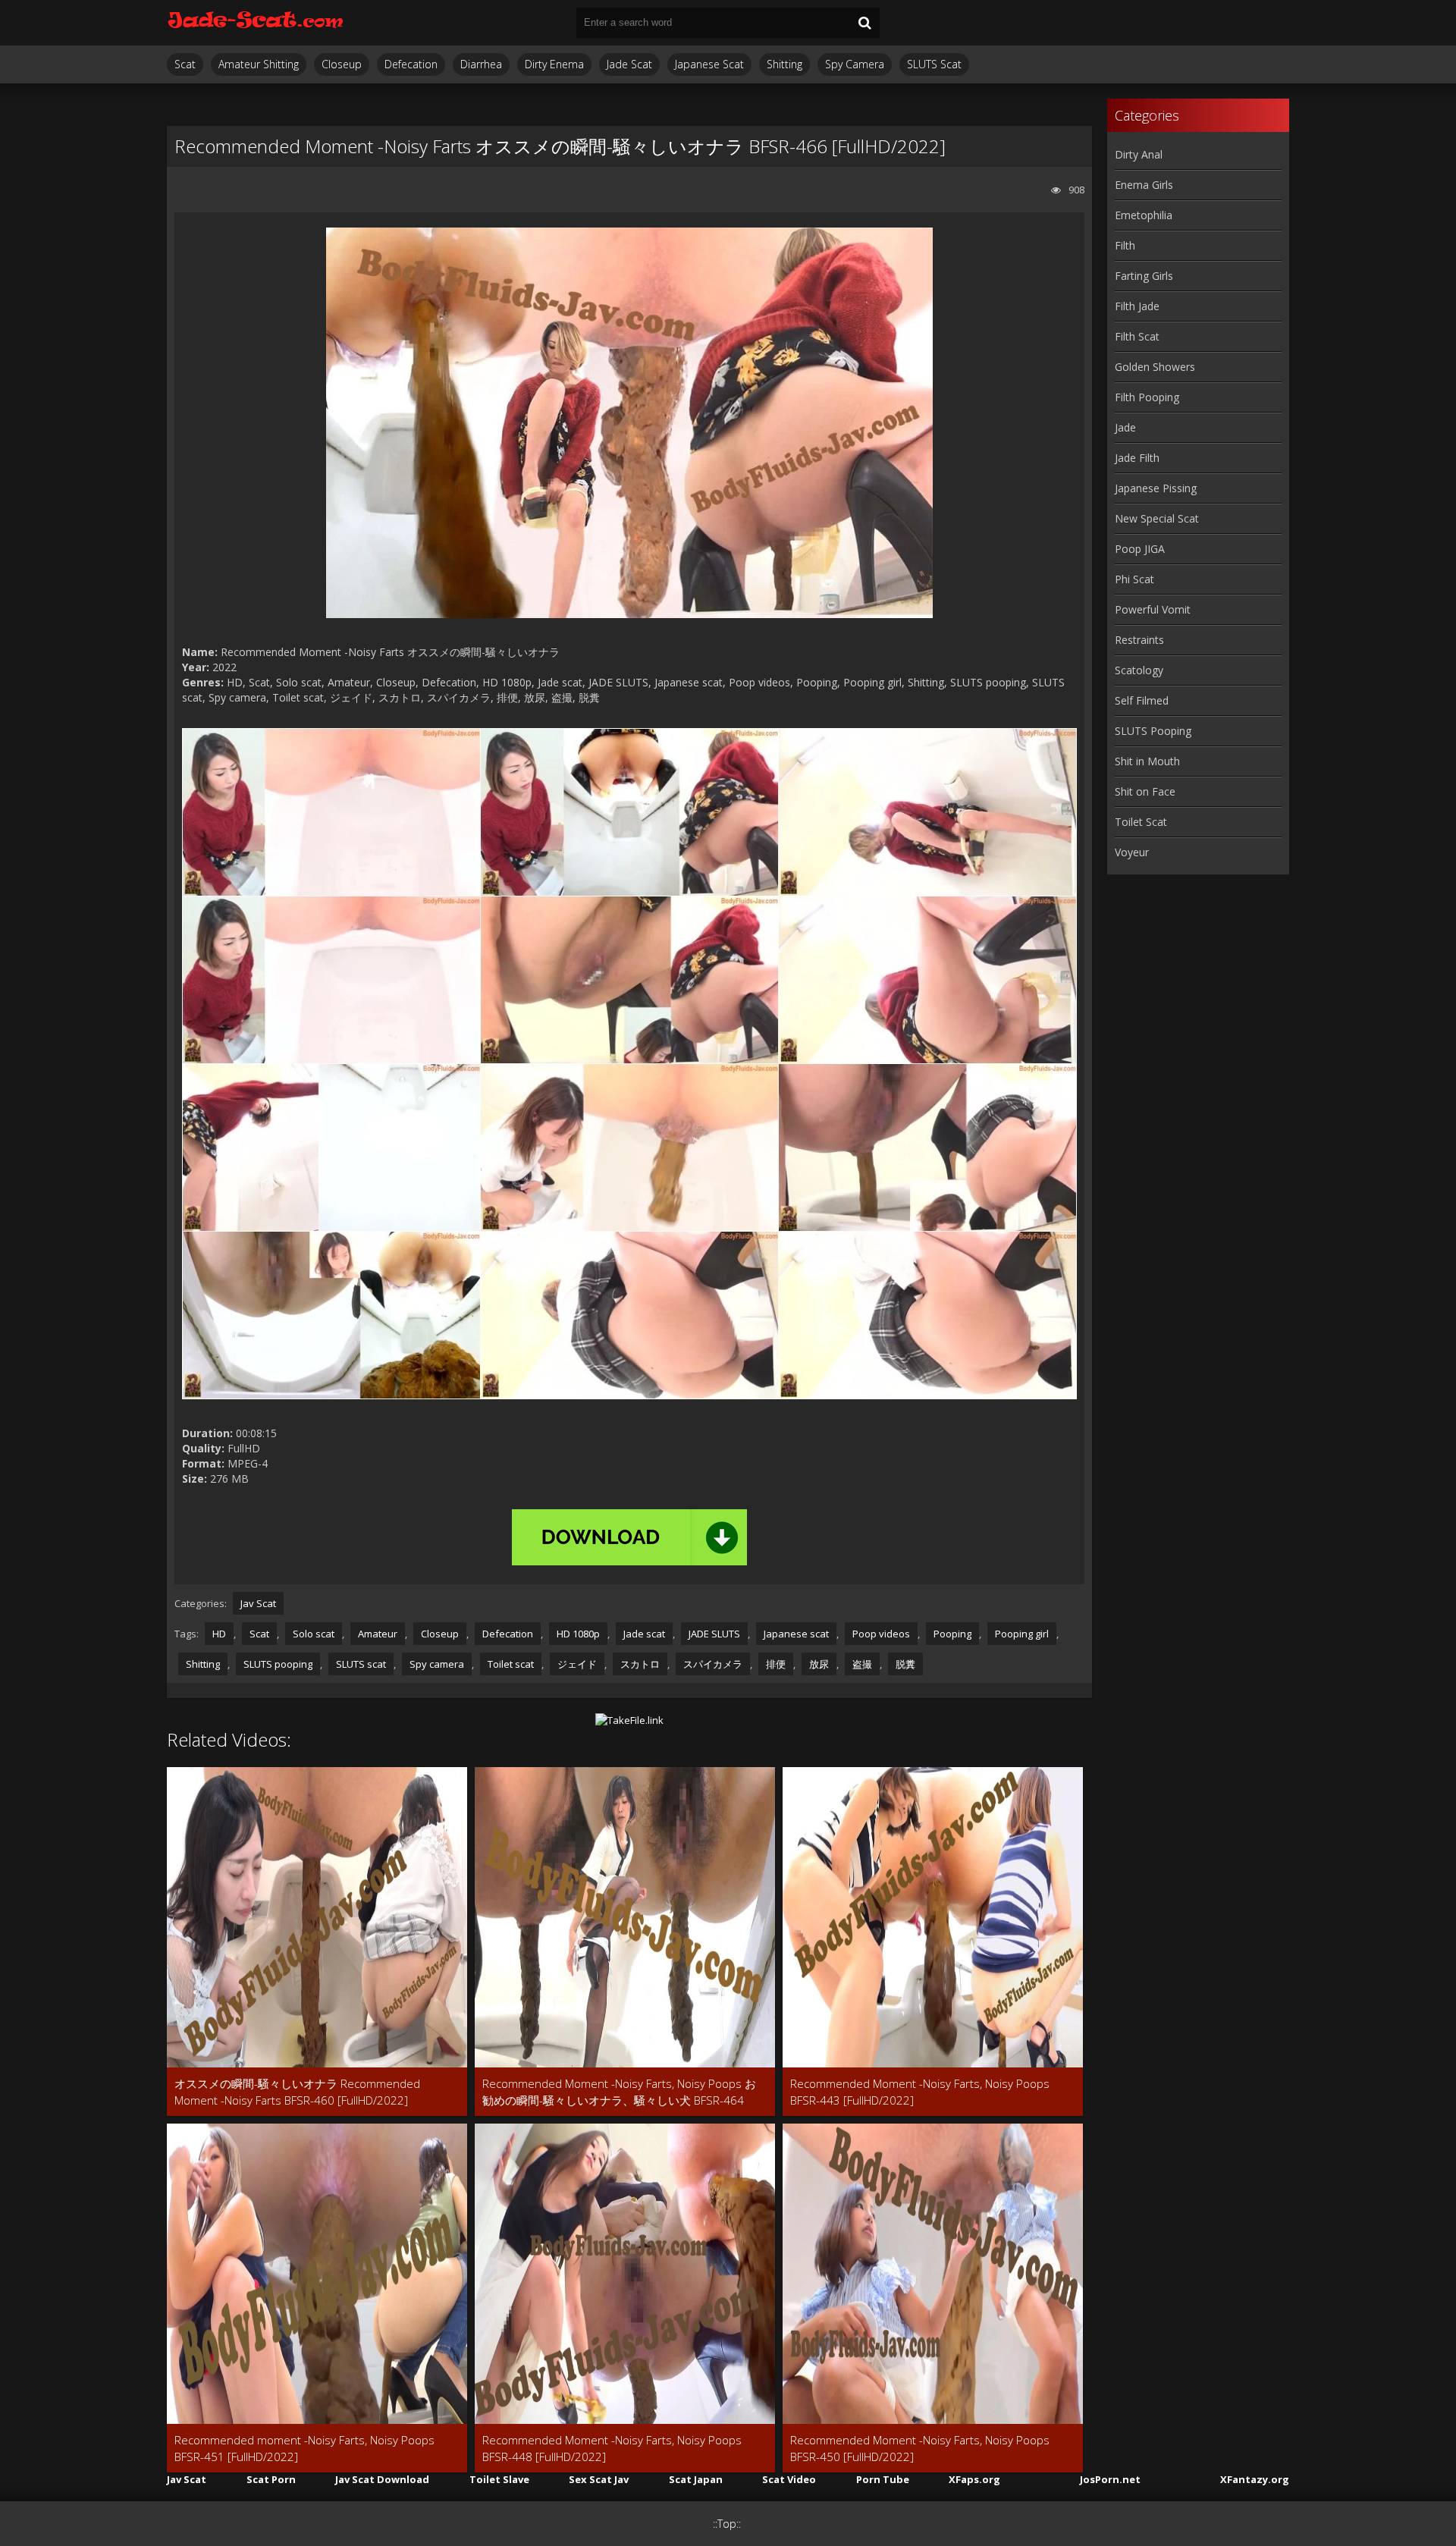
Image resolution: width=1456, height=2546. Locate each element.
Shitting (784, 64)
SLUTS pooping (278, 1664)
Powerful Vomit (1153, 609)
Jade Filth (1137, 458)
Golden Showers (1155, 367)
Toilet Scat (1141, 822)
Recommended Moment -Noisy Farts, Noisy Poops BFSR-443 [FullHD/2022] (920, 2092)
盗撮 (862, 1664)
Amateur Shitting (259, 64)
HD (219, 1634)
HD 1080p (578, 1634)
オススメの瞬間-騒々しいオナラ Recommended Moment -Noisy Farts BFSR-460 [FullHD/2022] (297, 2092)
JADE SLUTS (714, 1634)
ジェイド (577, 1664)
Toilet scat (511, 1664)
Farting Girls (1144, 276)
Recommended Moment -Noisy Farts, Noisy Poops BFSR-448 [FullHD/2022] (612, 2448)
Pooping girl (1022, 1634)
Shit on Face (1145, 791)
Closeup (342, 64)
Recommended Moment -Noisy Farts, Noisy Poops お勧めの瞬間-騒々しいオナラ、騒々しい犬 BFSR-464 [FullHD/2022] (619, 2092)
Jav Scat (258, 1603)
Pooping (952, 1634)
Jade (1125, 427)
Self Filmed (1142, 700)
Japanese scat (796, 1634)
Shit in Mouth (1147, 761)
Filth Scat (1137, 336)
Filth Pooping (1147, 397)
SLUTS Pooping (1153, 731)
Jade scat (644, 1634)
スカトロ (640, 1664)
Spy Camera (855, 64)
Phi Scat (1134, 579)
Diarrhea (481, 64)
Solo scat (314, 1634)
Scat (185, 64)
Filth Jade (1137, 306)
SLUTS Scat (934, 64)
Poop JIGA (1140, 549)
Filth (1125, 245)
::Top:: (727, 2524)
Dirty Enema (554, 64)
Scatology (1139, 670)
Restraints (1139, 640)
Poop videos (881, 1634)
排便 (776, 1664)
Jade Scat (629, 64)
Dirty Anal (1139, 154)
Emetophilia (1144, 215)
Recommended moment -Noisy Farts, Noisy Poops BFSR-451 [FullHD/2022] (304, 2448)
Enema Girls (1144, 185)
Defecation (411, 64)
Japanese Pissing (1156, 488)
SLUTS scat (361, 1664)
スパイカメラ (713, 1664)
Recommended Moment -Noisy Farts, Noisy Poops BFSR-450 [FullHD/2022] (920, 2448)
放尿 (819, 1664)
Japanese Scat (709, 64)
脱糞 (905, 1664)
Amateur (378, 1634)
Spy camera (437, 1664)
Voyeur (1132, 852)
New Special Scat (1157, 518)
